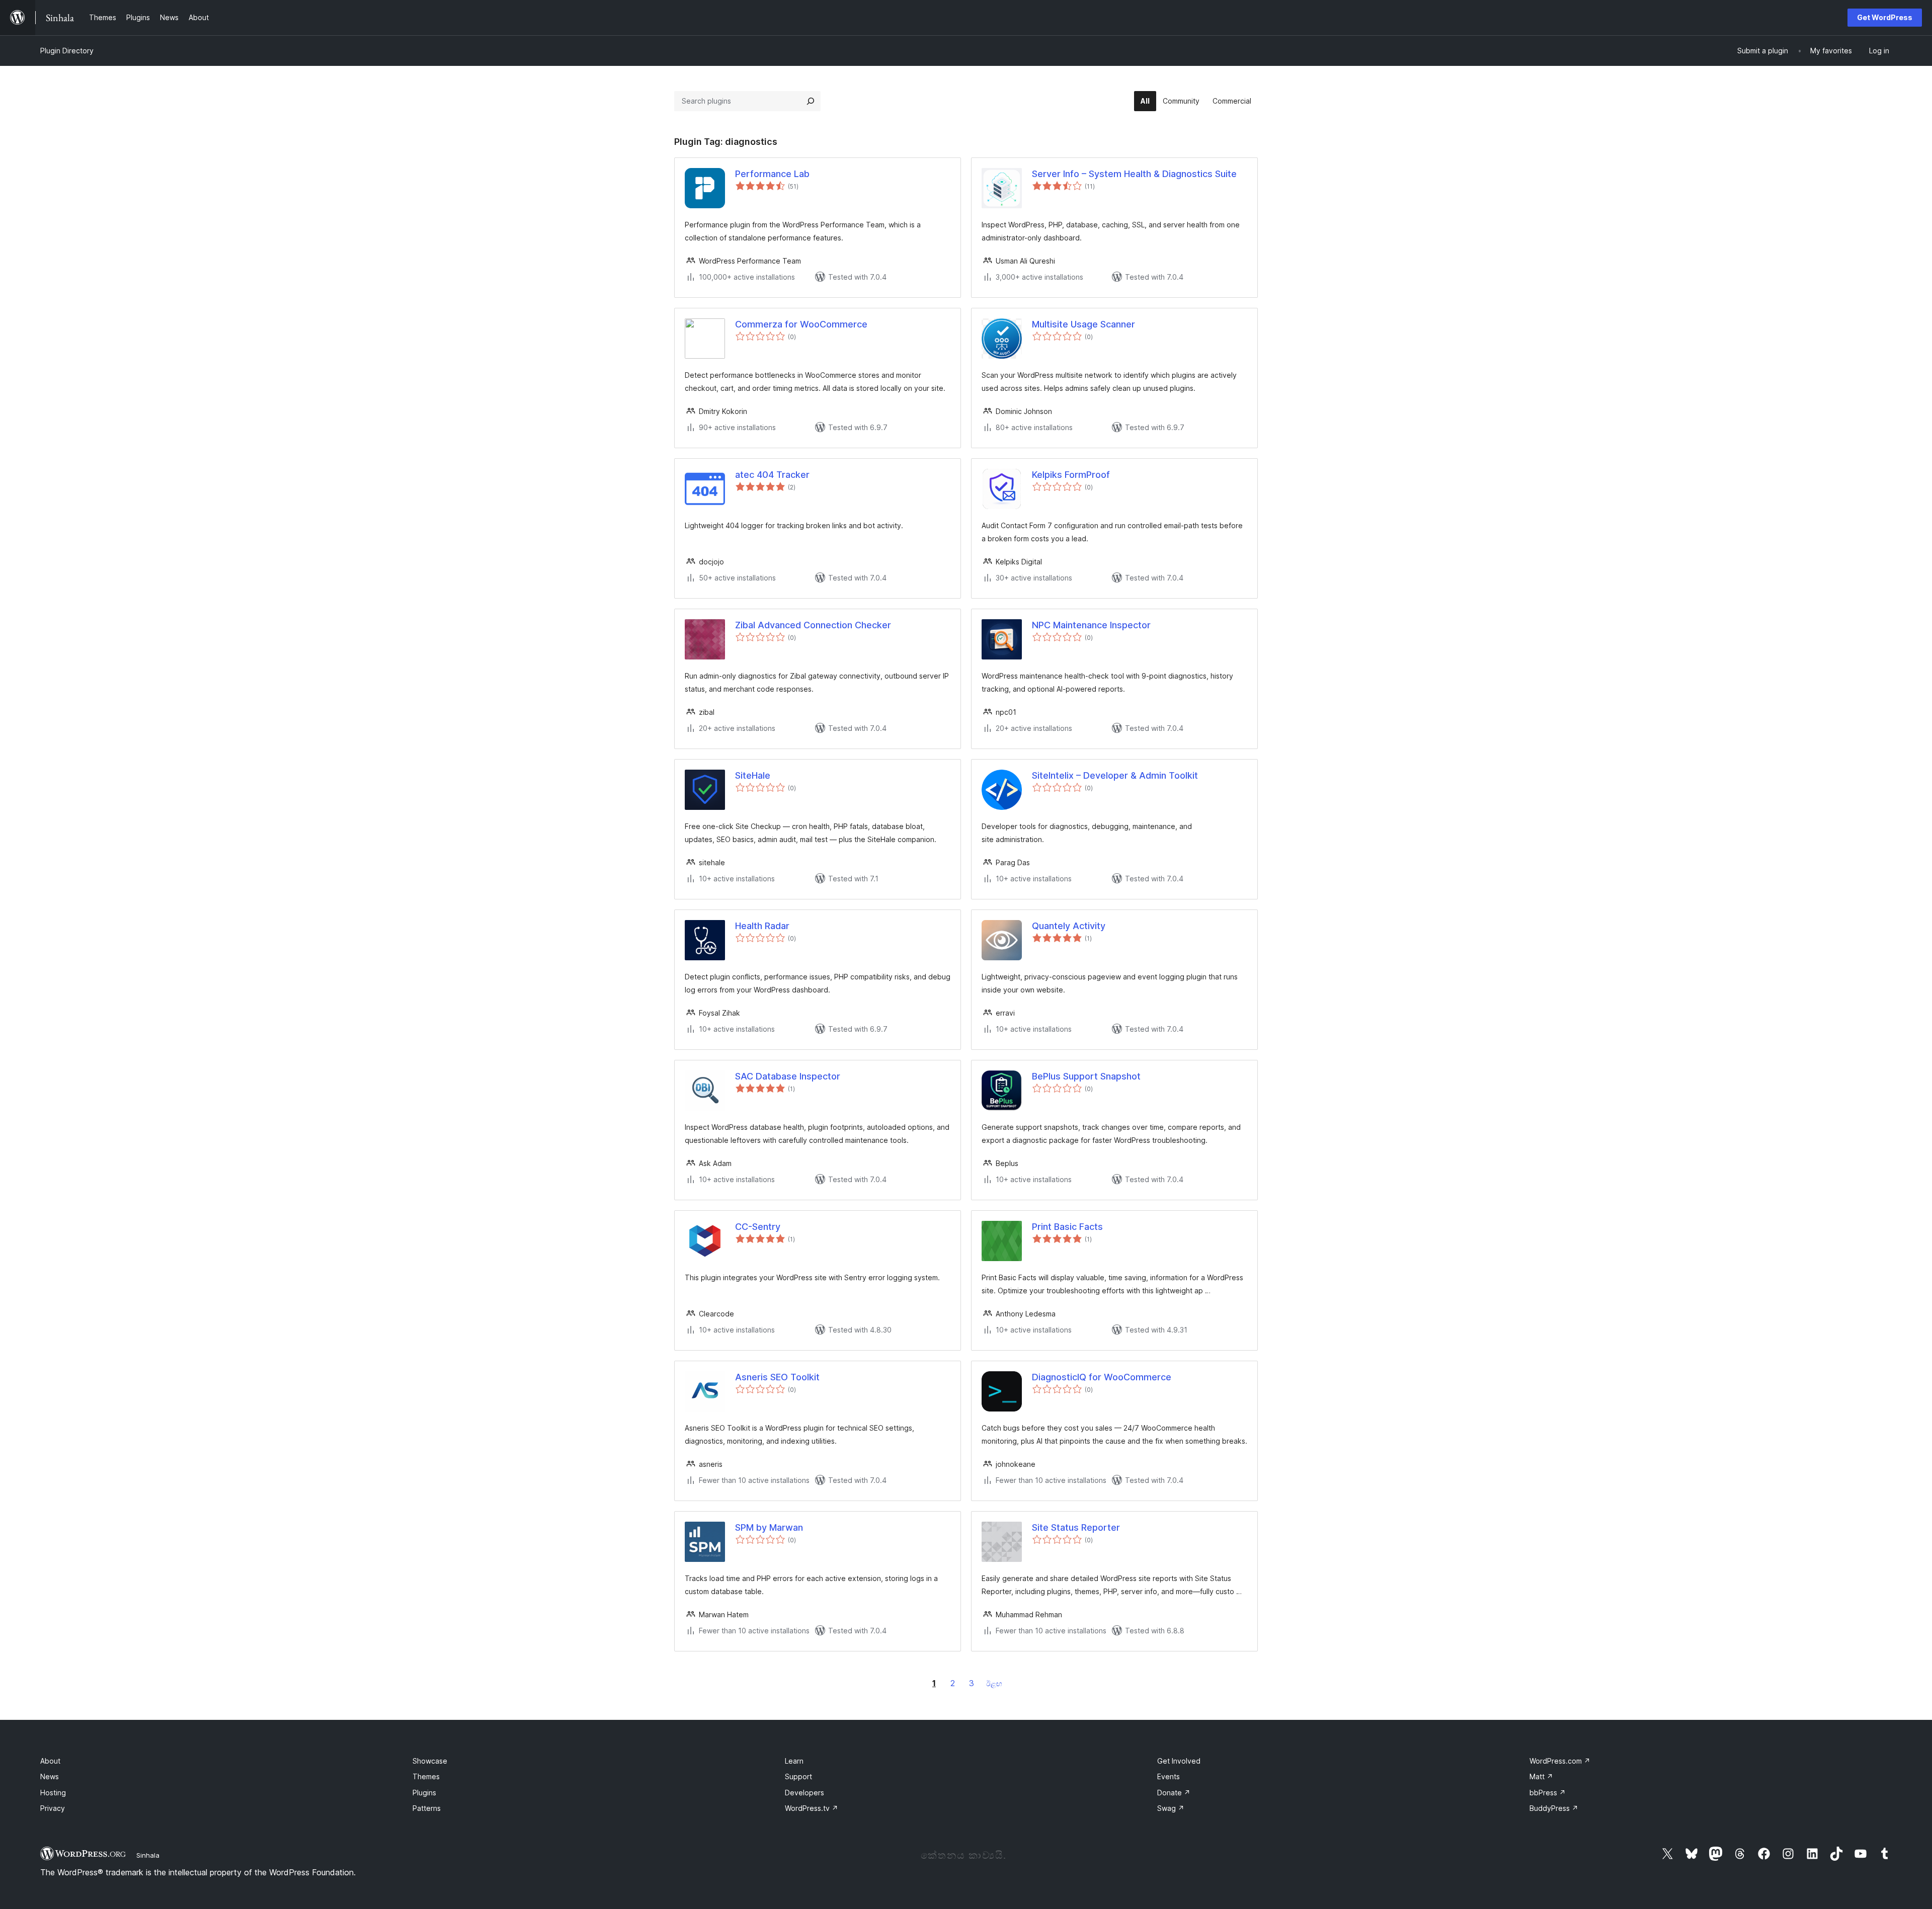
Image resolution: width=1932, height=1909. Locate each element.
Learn (794, 1761)
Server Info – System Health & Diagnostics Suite (1134, 174)
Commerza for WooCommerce (801, 324)
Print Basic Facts (1067, 1227)
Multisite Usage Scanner (1083, 324)
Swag (1171, 1808)
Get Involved (1179, 1761)
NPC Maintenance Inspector (1091, 625)
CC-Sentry (758, 1227)
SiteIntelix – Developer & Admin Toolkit (1115, 775)
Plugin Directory (67, 51)
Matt (1541, 1776)
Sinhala (148, 1855)
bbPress (1548, 1793)
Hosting (53, 1793)
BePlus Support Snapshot (1086, 1076)
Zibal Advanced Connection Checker (813, 625)
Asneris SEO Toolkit (777, 1377)
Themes (426, 1776)
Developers (804, 1793)
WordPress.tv (812, 1808)
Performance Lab (772, 174)
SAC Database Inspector (788, 1076)
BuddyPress (1554, 1808)
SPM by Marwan (769, 1527)
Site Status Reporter (1076, 1527)
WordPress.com (1560, 1761)
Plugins (424, 1793)
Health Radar (762, 926)
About (50, 1761)
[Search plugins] (811, 101)
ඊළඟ (994, 1683)
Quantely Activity (1069, 926)
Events (1169, 1776)
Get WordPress (1885, 17)
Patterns (427, 1808)
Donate (1174, 1793)
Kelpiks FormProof (1071, 475)
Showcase (430, 1761)
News (50, 1776)
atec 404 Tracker (772, 475)
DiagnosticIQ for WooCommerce (1102, 1377)
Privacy (53, 1808)
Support (798, 1776)
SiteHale (753, 775)
